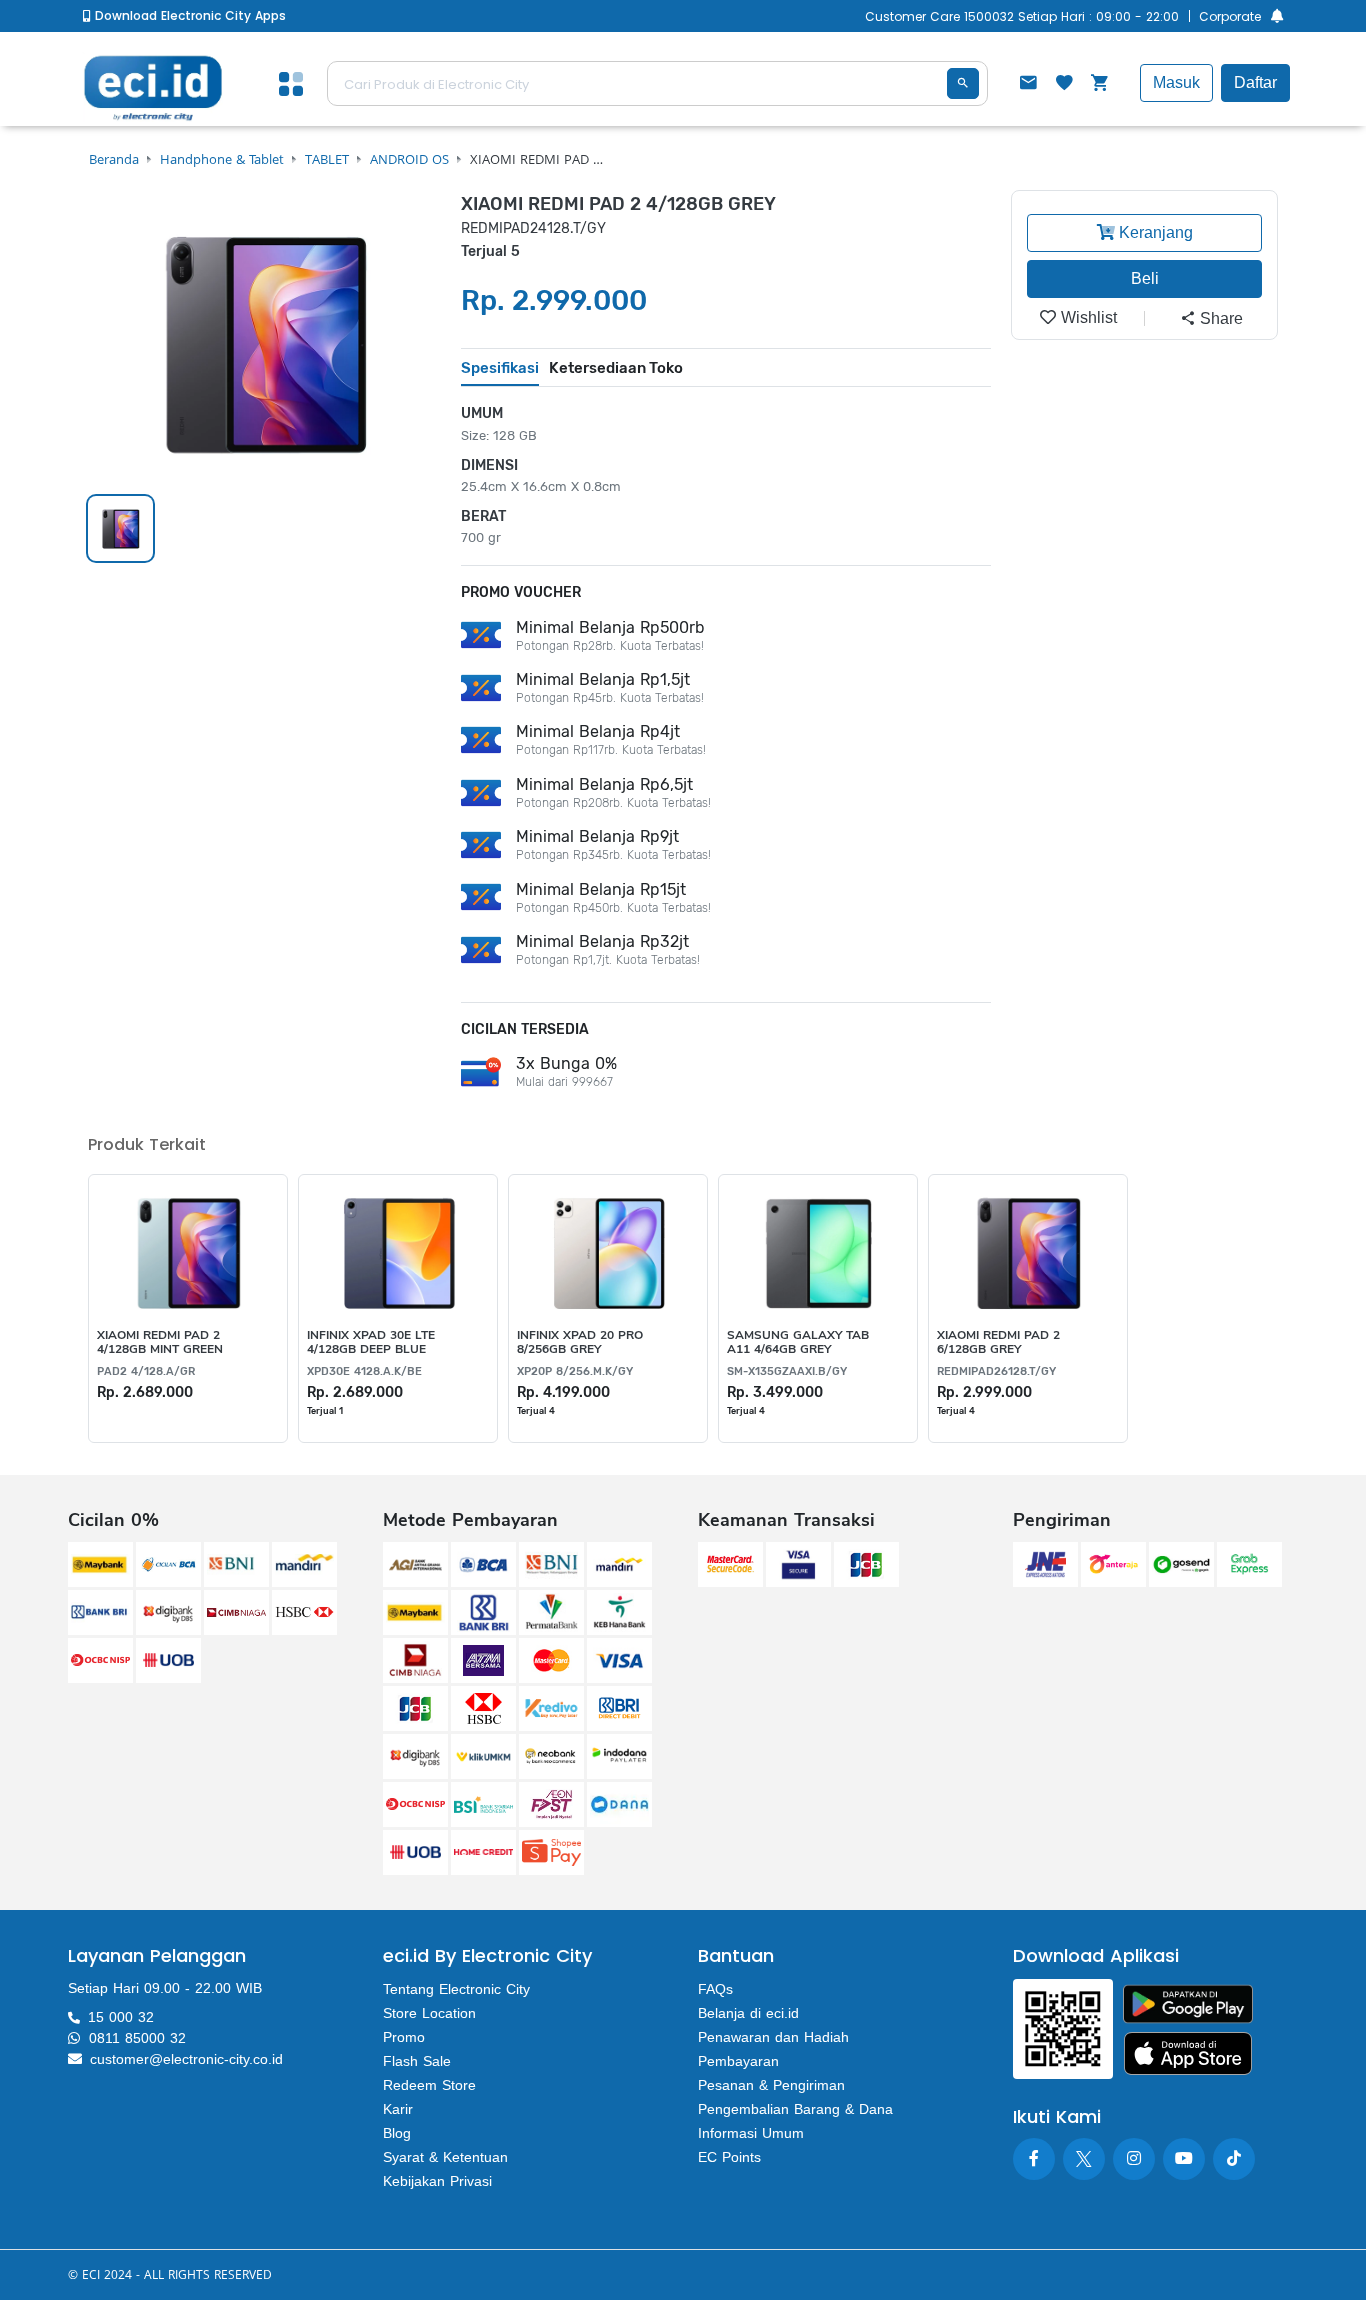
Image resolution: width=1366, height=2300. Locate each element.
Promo (404, 2037)
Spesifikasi (500, 368)
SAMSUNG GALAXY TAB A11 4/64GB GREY (798, 1342)
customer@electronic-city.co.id (186, 2059)
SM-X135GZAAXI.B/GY (787, 1371)
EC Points (729, 2157)
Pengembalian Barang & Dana (795, 2109)
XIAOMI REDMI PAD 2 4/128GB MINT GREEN (160, 1342)
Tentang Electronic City (456, 1989)
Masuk (1176, 82)
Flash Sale (417, 2061)
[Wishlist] (1064, 85)
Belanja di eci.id (748, 2013)
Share (1219, 318)
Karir (398, 2109)
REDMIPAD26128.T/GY (996, 1371)
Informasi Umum (751, 2133)
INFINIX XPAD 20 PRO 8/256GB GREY (580, 1342)
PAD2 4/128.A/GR (146, 1371)
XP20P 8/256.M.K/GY (575, 1371)
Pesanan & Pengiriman (771, 2085)
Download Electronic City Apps (188, 15)
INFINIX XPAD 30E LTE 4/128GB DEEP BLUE (371, 1342)
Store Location (429, 2013)
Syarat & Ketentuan (445, 2157)
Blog (397, 2133)
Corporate (1230, 16)
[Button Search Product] (963, 83)
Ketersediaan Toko (616, 368)
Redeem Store (429, 2085)
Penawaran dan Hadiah (773, 2037)
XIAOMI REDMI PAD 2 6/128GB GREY (998, 1342)
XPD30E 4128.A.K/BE (364, 1371)
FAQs (715, 1989)
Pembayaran (738, 2061)
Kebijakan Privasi (437, 2181)
